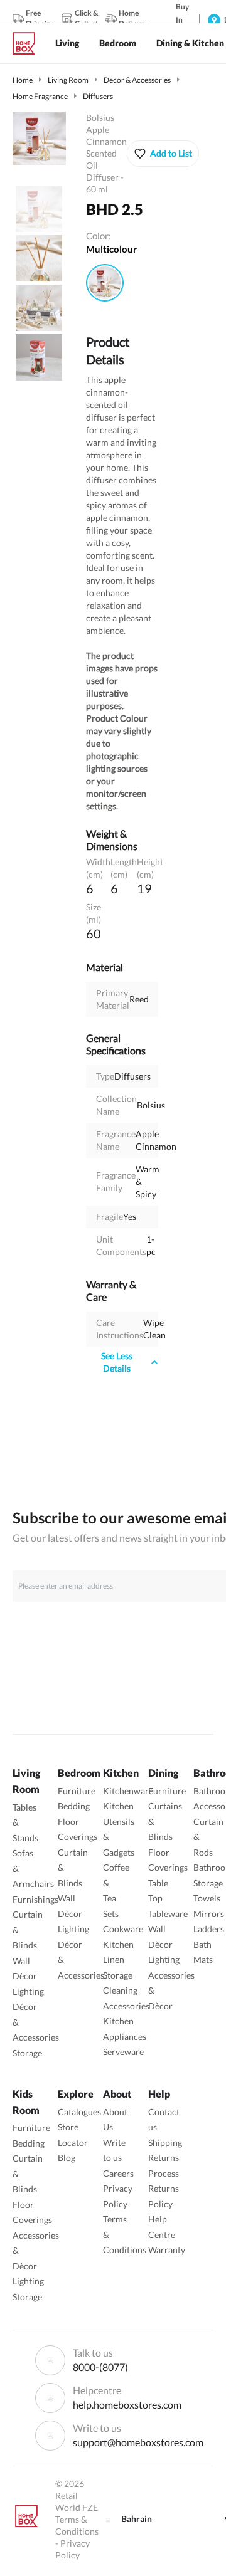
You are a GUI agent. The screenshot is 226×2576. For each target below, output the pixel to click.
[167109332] (105, 283)
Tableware (168, 1914)
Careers (118, 2173)
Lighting (28, 1991)
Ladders (209, 1929)
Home (23, 80)
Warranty (167, 2250)
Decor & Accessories (137, 80)
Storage (27, 2053)
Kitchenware (128, 1791)
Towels (207, 1898)
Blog (67, 2158)
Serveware (123, 2052)
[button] (163, 154)
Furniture (77, 1791)
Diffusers (98, 96)
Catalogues (79, 2112)
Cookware (123, 1929)
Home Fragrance (40, 96)
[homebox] (29, 43)
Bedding (74, 1806)
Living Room (68, 80)
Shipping (165, 2142)
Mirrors (209, 1914)
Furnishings (35, 1899)
